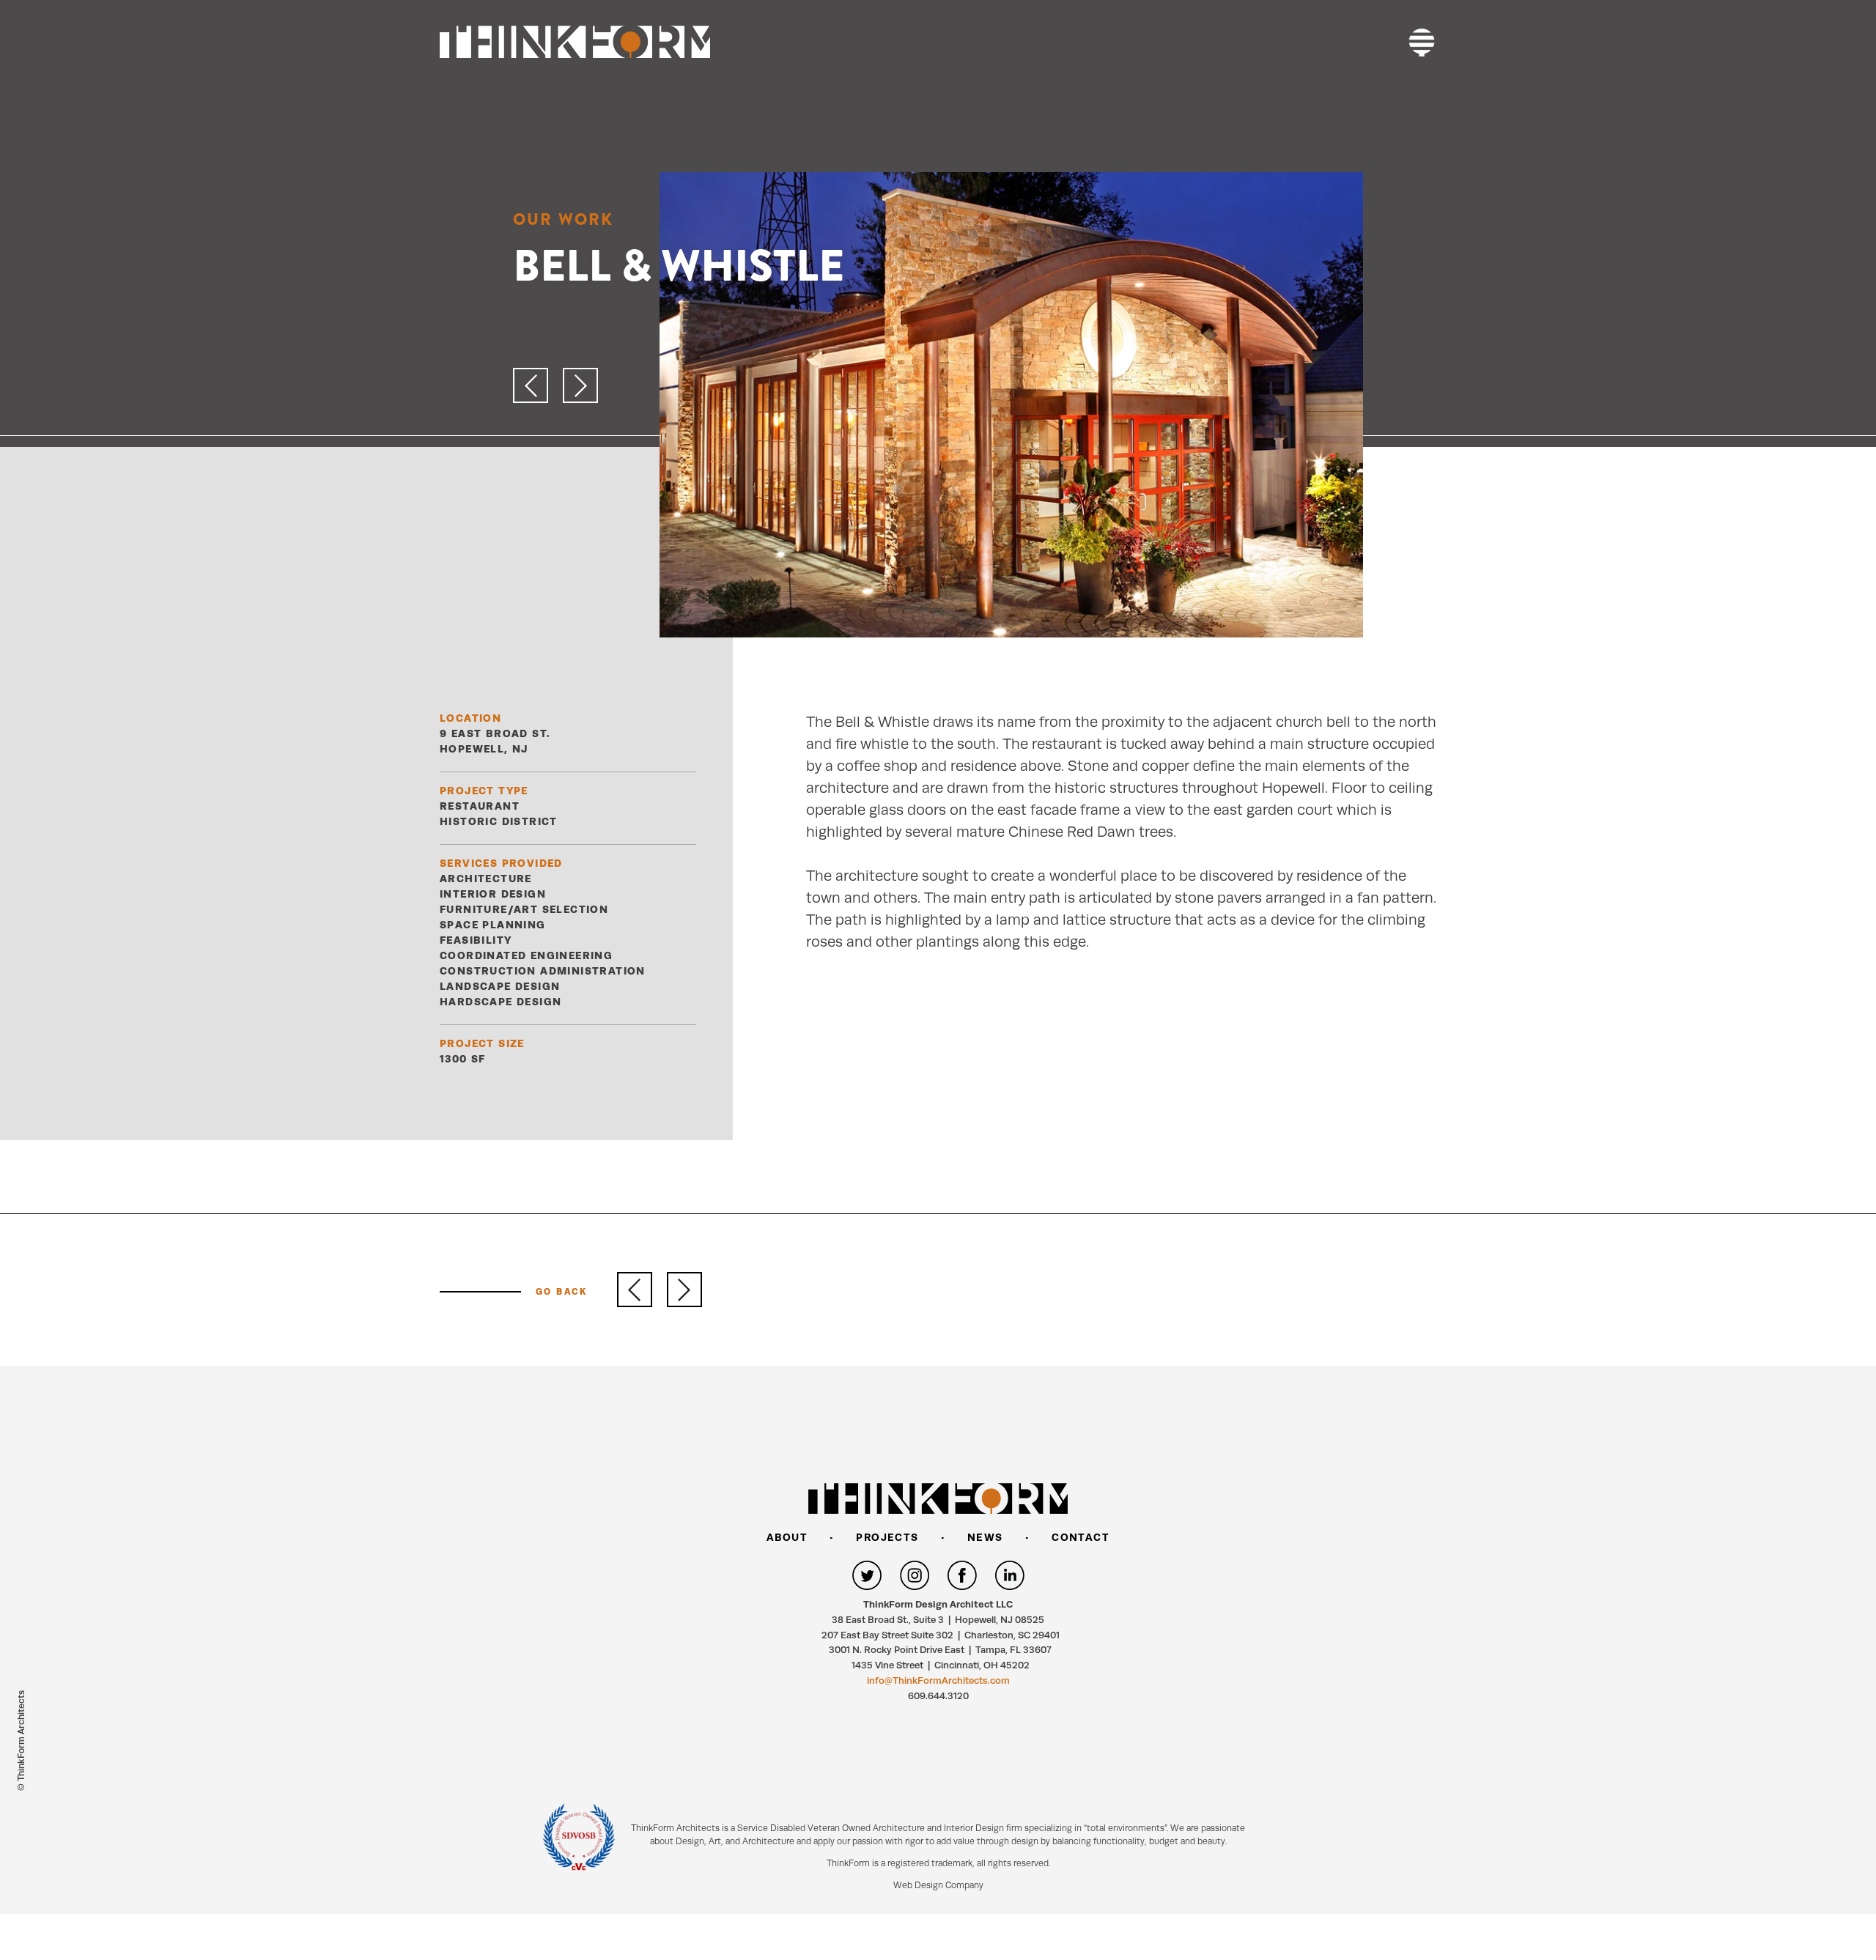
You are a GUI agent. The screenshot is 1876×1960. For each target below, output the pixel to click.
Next (684, 1290)
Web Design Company (938, 1885)
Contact (1081, 1537)
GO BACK (562, 1292)
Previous (635, 1290)
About (787, 1537)
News (985, 1537)
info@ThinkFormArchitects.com (938, 1680)
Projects (887, 1537)
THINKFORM (575, 42)
